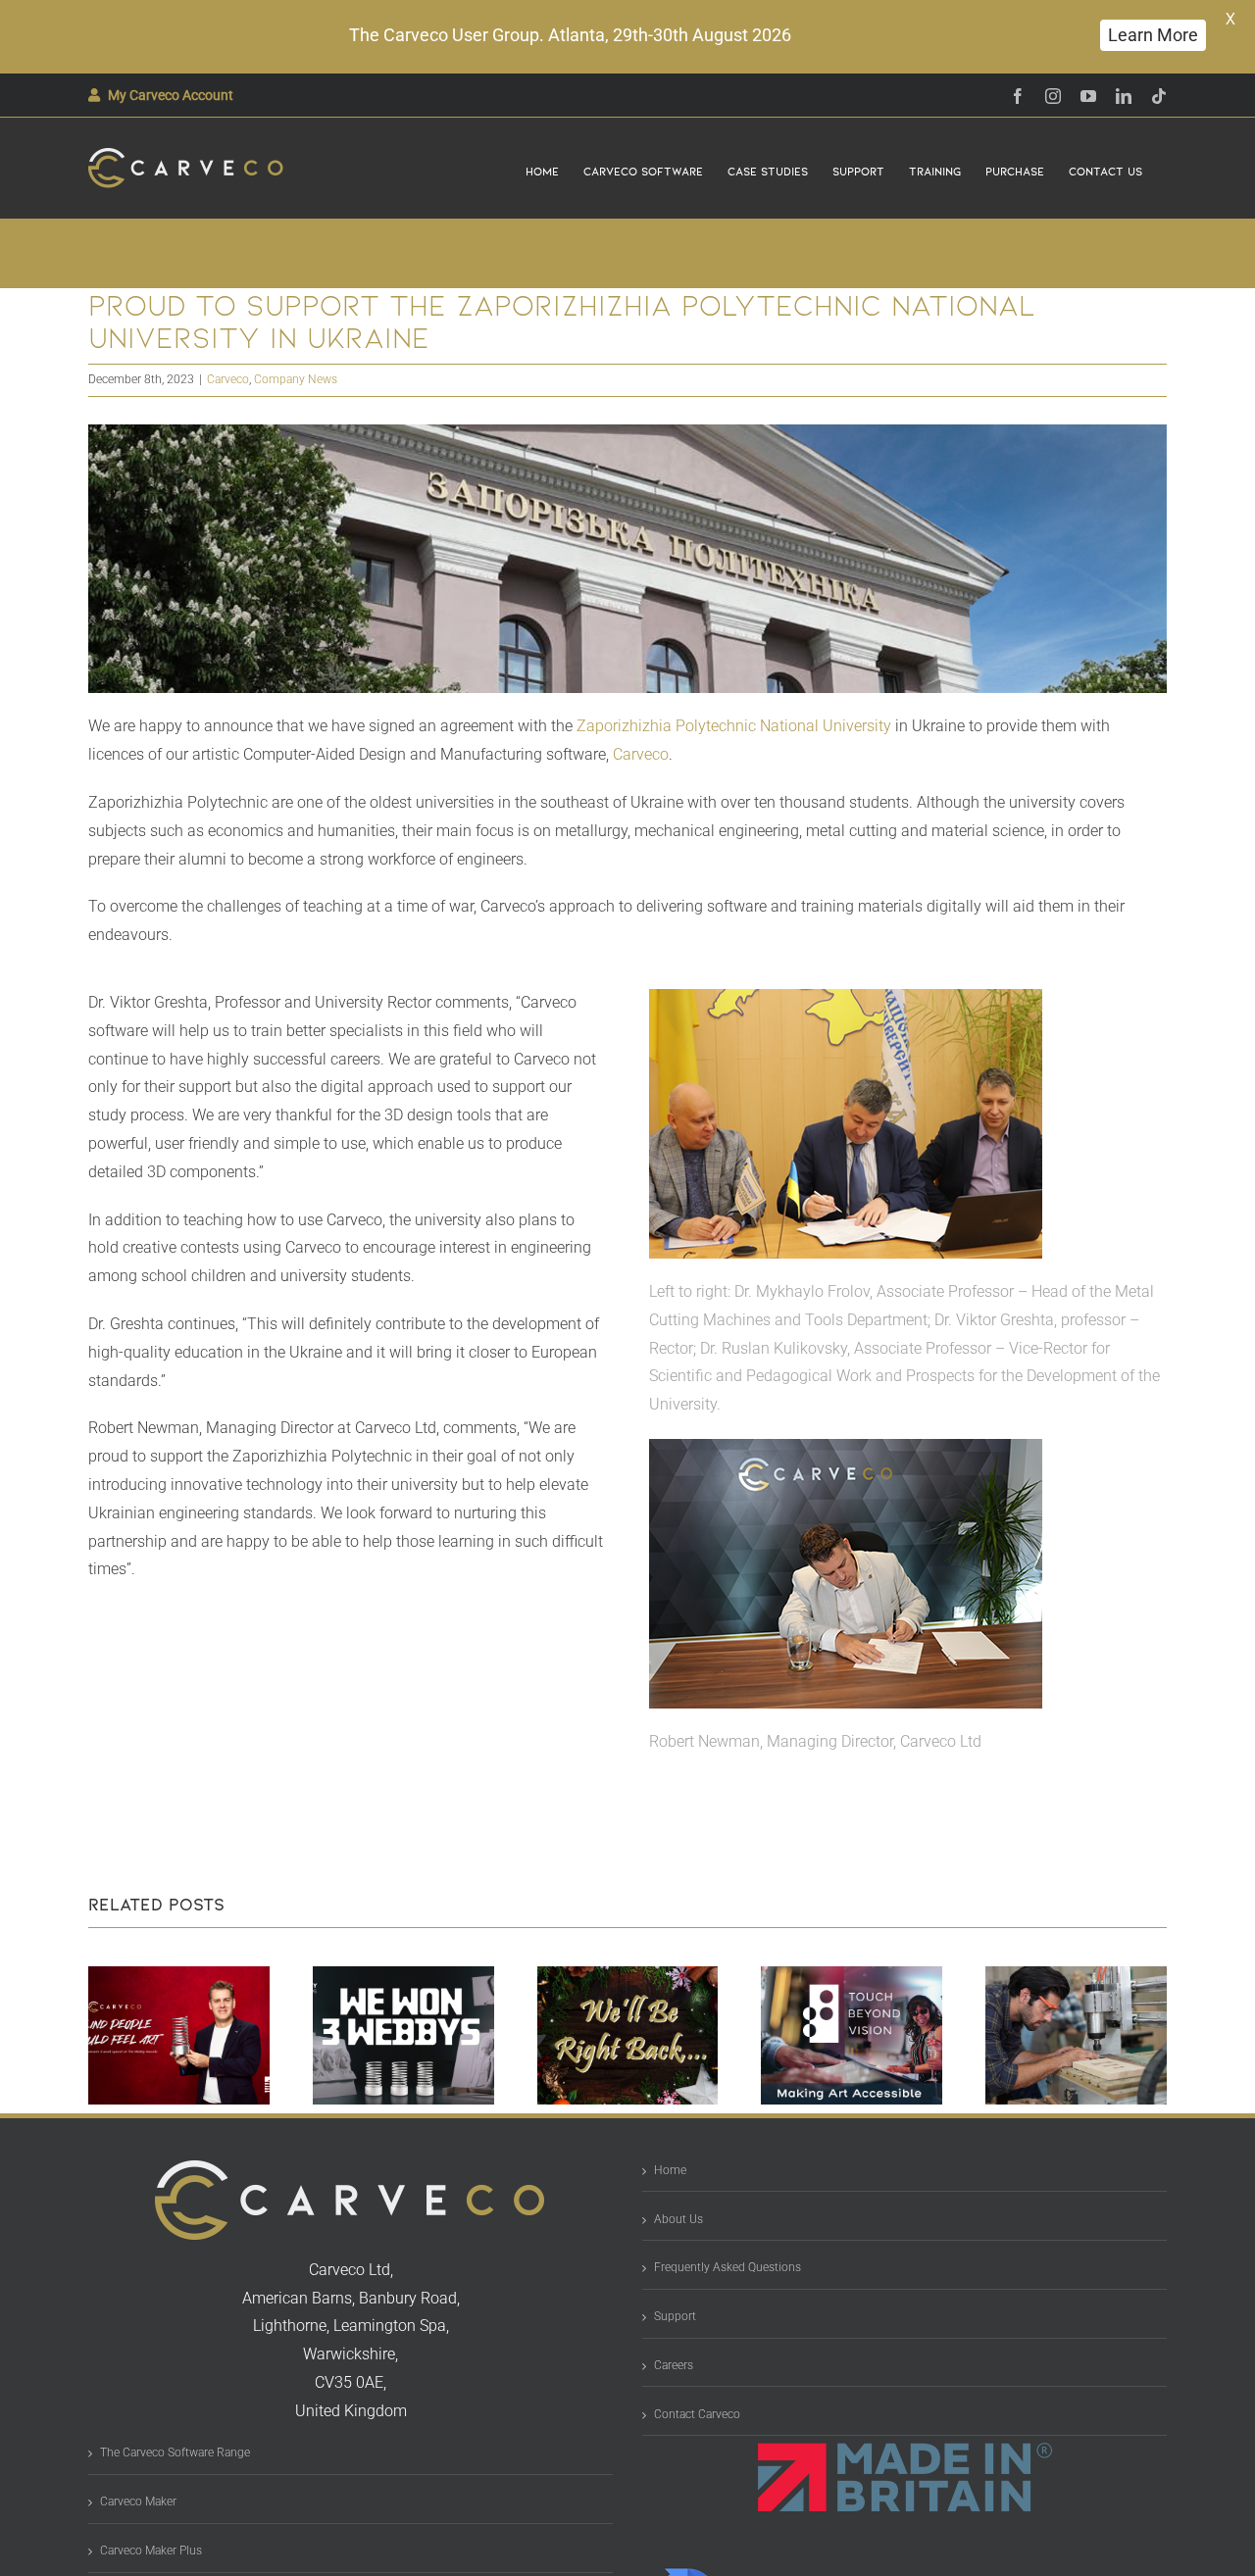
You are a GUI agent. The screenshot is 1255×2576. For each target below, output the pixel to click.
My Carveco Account (171, 95)
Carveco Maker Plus (151, 2551)
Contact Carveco (697, 2414)
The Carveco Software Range (175, 2452)
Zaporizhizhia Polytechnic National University (734, 726)
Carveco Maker (138, 2502)
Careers (674, 2365)
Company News (296, 379)
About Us (678, 2219)
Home (670, 2170)
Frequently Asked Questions (728, 2267)
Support (675, 2316)
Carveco (228, 379)
